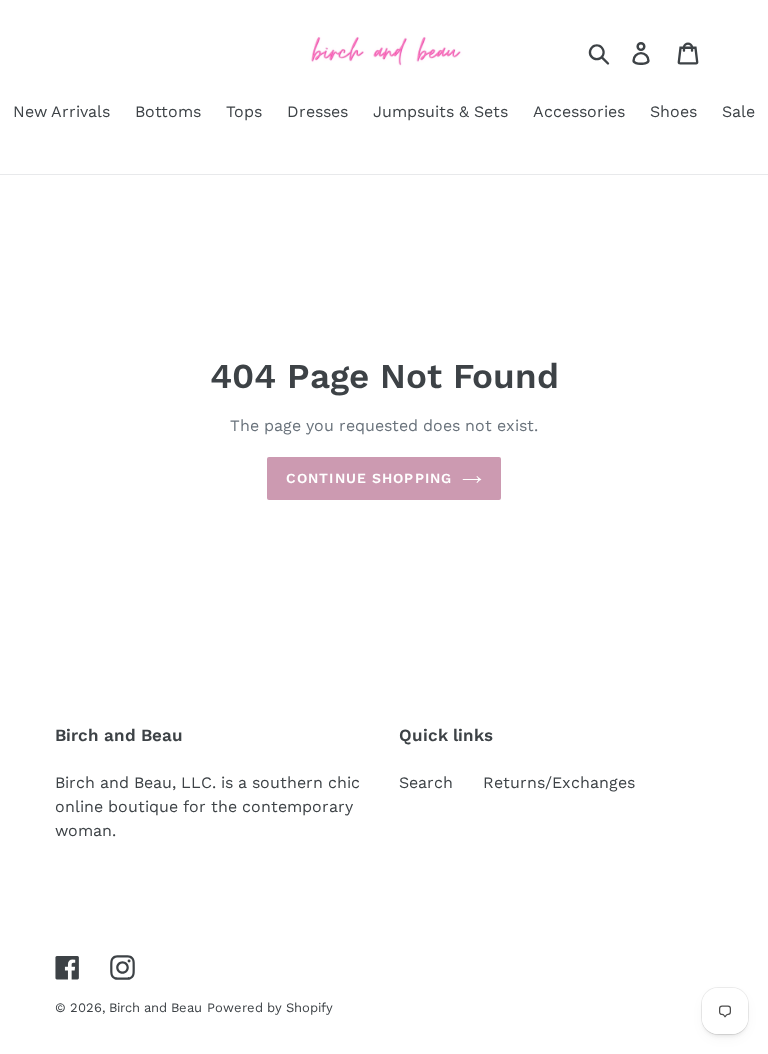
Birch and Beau (155, 1007)
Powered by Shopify (270, 1007)
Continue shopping (369, 478)
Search (426, 782)
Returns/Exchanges (559, 782)
